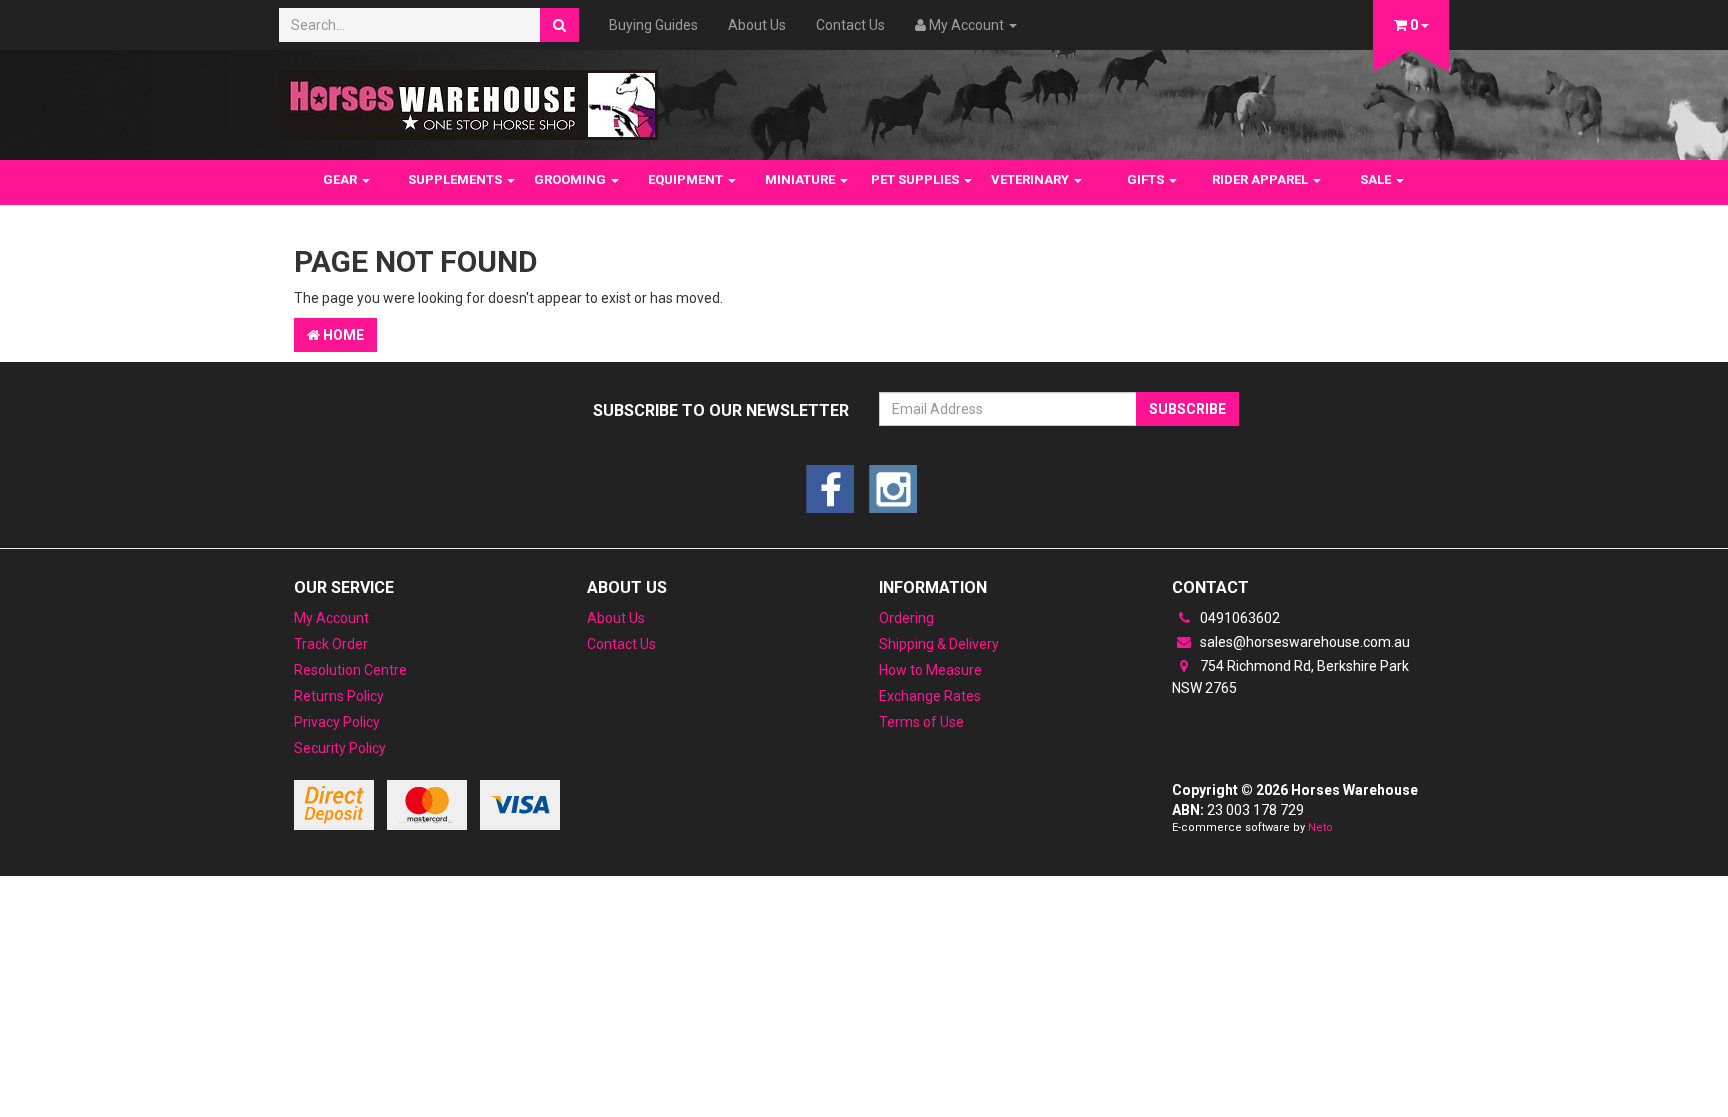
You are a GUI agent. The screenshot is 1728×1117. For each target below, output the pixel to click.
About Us (757, 25)
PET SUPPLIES (916, 179)
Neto (1320, 827)
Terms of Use (921, 722)
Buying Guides (653, 25)
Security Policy (340, 748)
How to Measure (930, 670)
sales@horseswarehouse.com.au (1303, 642)
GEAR (341, 179)
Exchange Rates (930, 696)
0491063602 (1238, 618)
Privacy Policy (337, 722)
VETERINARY (1031, 179)
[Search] (559, 25)
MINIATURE (801, 179)
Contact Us (850, 25)
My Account (331, 618)
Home (342, 335)
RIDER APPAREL (1261, 179)
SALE (1377, 179)
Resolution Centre (350, 670)
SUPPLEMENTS (456, 179)
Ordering (906, 618)
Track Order (331, 644)
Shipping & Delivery (939, 644)
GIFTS (1147, 179)
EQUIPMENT (687, 179)
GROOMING (571, 179)
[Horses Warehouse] (468, 99)
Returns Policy (339, 696)
